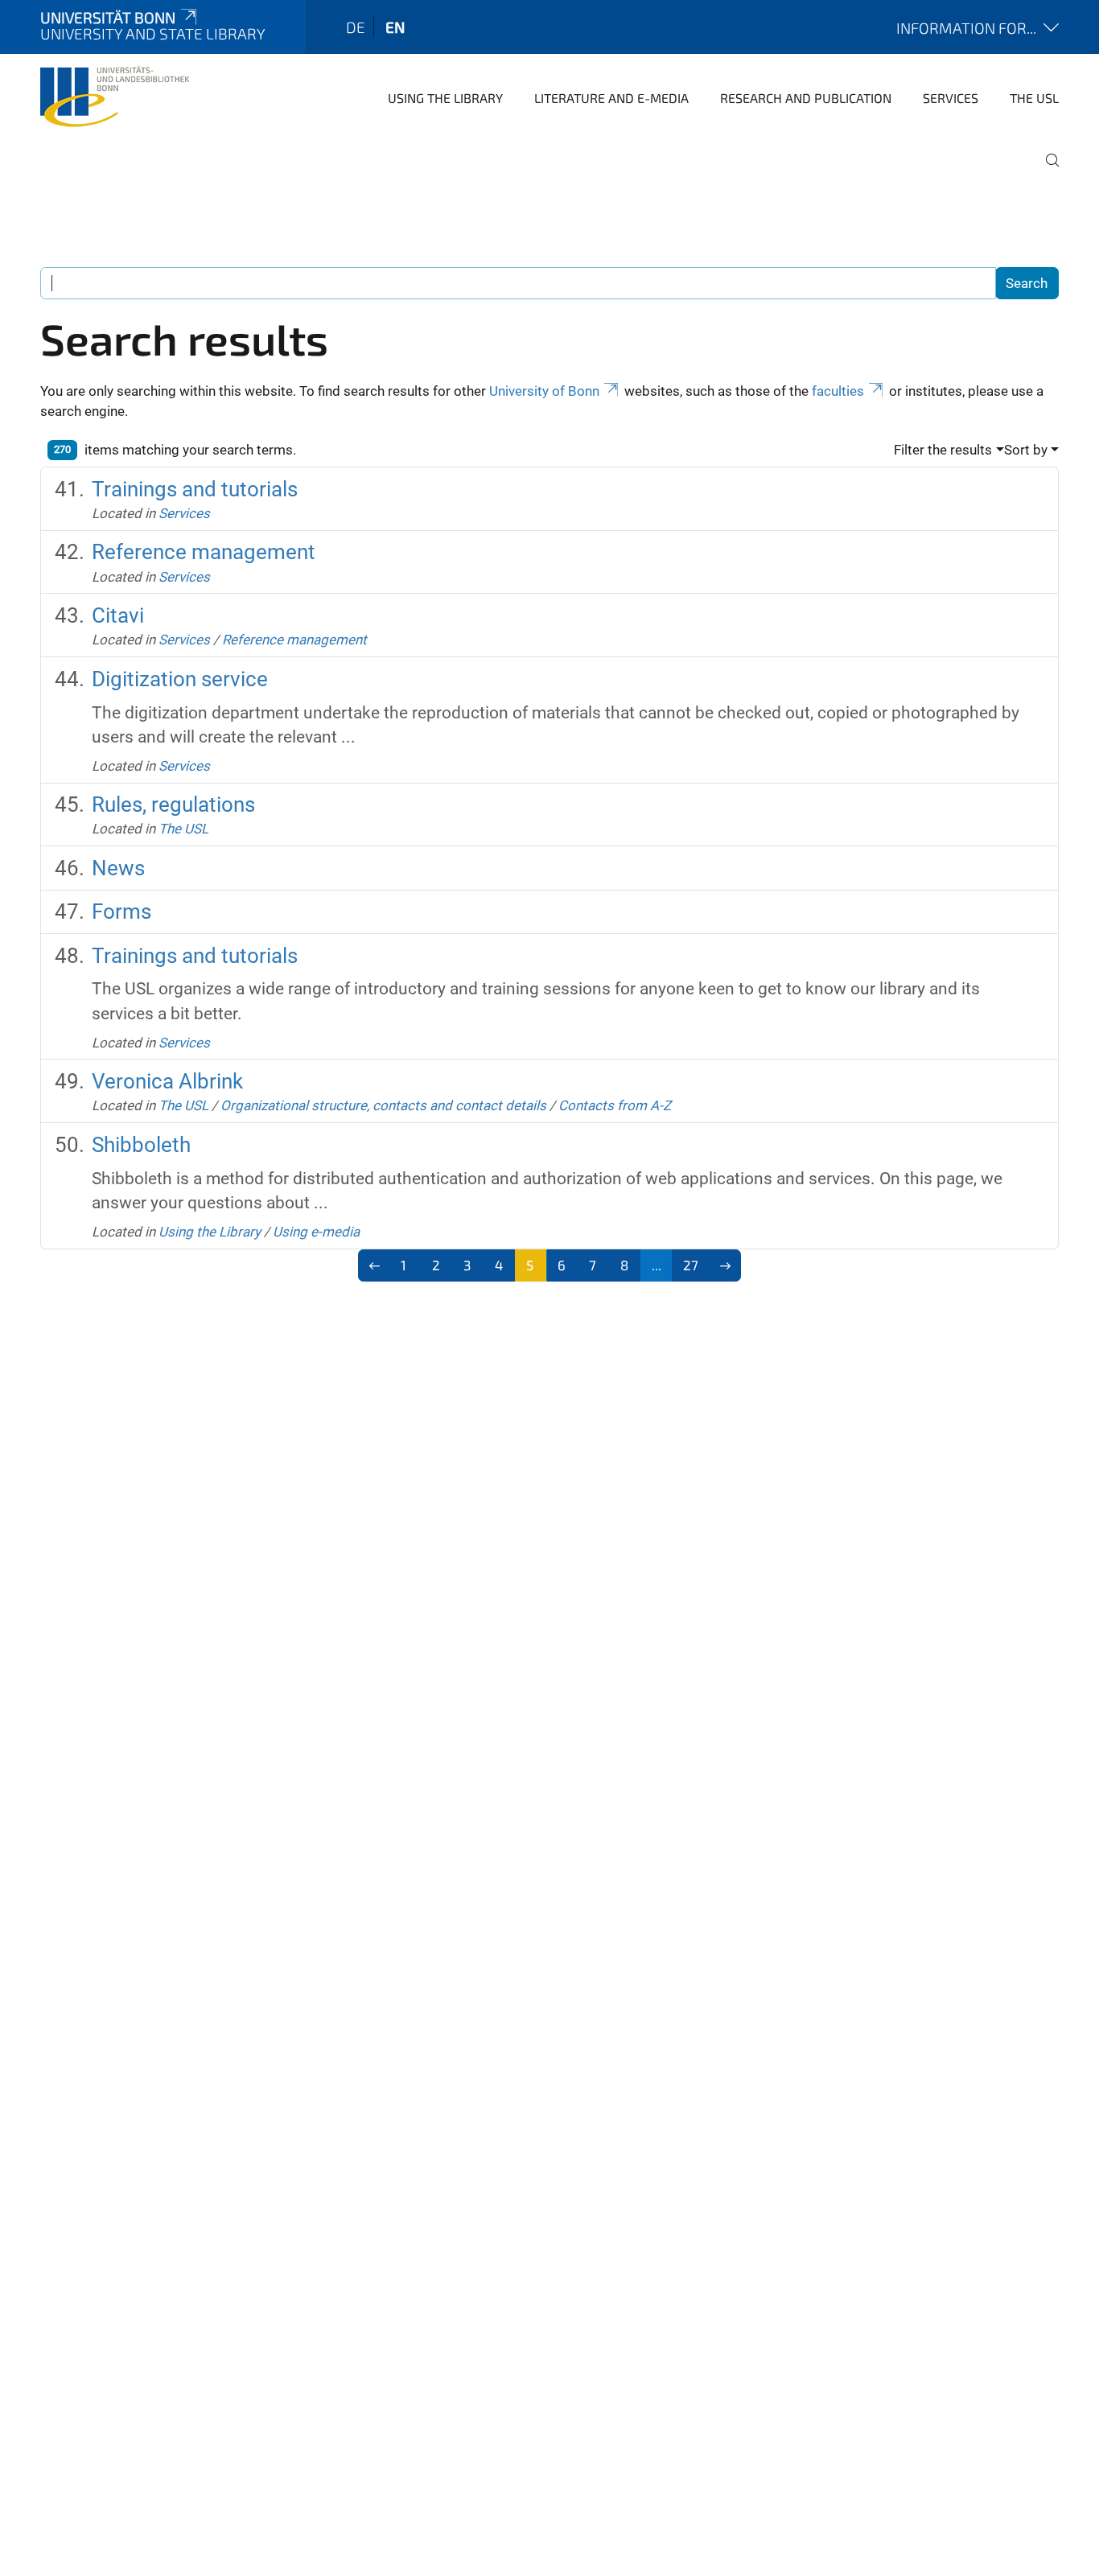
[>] (725, 1265)
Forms (121, 911)
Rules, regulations (173, 804)
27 (691, 1265)
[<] (375, 1265)
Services (951, 98)
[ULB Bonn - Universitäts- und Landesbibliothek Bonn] (115, 97)
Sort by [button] (1026, 450)
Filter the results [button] (943, 450)
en (395, 27)
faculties (838, 391)
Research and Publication (806, 98)
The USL (1034, 98)
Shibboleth (141, 1145)
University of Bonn (544, 391)
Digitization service (180, 679)
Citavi (118, 615)
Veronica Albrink (167, 1081)
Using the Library (445, 98)
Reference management (204, 552)
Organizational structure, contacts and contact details (383, 1105)
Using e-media (316, 1232)
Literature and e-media (611, 98)
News (118, 868)
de (356, 27)
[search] (1046, 171)
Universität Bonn (108, 17)
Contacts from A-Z (615, 1105)
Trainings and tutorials (195, 489)
